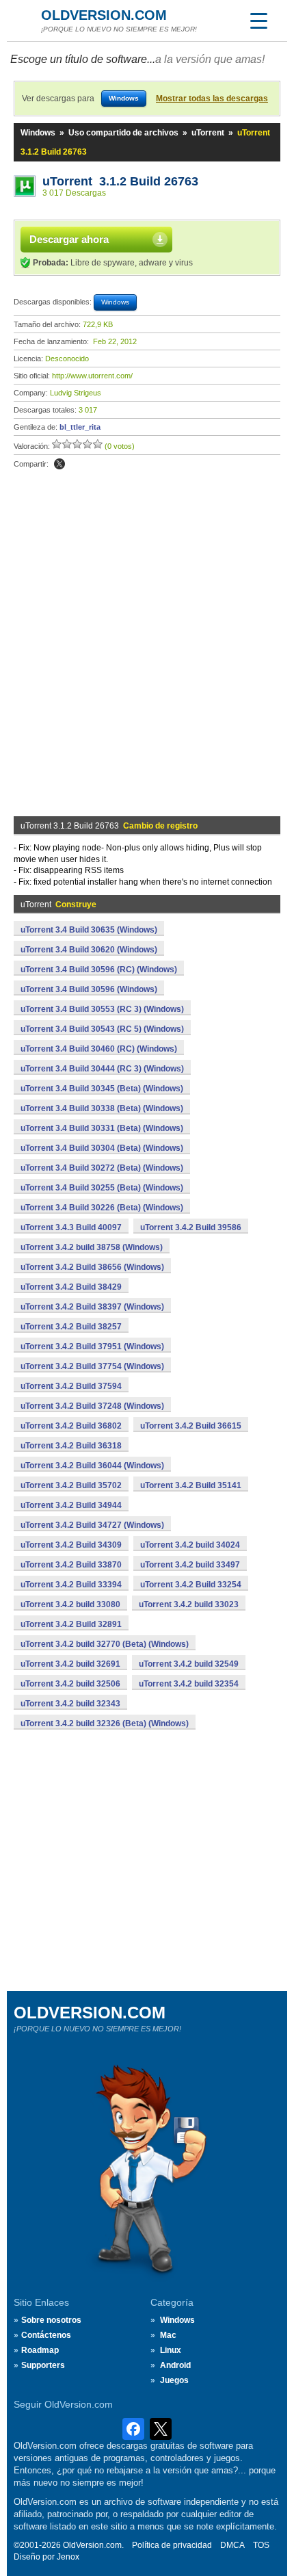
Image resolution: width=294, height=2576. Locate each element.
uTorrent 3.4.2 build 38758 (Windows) (92, 1247)
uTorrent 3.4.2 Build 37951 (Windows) (92, 1346)
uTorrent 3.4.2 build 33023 (189, 1604)
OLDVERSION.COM (104, 15)
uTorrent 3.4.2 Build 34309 (71, 1545)
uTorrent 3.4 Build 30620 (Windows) (89, 950)
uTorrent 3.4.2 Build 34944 (71, 1505)
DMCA (232, 2545)
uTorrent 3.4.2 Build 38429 (71, 1287)
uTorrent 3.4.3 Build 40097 (71, 1227)
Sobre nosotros (51, 2320)
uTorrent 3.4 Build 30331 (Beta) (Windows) (102, 1128)
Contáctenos (46, 2335)
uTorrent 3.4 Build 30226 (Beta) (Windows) (102, 1208)
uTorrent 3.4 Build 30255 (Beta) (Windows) (102, 1188)
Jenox (68, 2557)
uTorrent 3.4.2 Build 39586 (191, 1227)
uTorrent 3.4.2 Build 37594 (71, 1386)
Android (175, 2365)
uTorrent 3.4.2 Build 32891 (71, 1624)
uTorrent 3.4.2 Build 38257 (71, 1327)
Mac (168, 2335)
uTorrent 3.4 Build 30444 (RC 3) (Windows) (102, 1069)
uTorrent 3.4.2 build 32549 (189, 1664)
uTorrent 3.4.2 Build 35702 (71, 1485)
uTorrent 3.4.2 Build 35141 (191, 1485)
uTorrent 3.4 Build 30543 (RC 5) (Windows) (102, 1029)
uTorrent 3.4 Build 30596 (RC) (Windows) (99, 970)
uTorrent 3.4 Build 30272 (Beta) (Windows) (102, 1168)
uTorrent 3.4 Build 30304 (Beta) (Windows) (102, 1148)
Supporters (43, 2365)
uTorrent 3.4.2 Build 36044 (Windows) (92, 1466)
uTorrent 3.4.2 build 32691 (70, 1664)
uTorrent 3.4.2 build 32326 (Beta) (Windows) (105, 1723)
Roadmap (40, 2350)
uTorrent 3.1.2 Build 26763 (120, 181)
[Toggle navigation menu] (258, 21)
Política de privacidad (172, 2545)
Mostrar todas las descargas (212, 99)
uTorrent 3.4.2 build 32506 (70, 1684)
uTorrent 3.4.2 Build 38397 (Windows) (92, 1307)
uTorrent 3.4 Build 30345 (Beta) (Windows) (102, 1089)
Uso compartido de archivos (123, 133)
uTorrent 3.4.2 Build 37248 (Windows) (92, 1406)
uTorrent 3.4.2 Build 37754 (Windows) (92, 1366)
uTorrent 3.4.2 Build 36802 (71, 1426)
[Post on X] (59, 464)
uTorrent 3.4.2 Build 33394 (71, 1585)
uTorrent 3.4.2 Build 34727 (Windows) (92, 1525)
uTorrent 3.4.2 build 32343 (70, 1704)
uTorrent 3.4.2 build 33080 (70, 1604)
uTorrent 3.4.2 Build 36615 (191, 1426)
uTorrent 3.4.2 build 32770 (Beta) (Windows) (105, 1644)
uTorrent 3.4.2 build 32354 (189, 1684)
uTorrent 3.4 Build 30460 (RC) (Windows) (99, 1049)
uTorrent (208, 133)
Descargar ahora (69, 239)
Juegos (174, 2380)
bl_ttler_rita (80, 427)
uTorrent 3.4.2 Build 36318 (71, 1446)
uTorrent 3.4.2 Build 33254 (191, 1585)
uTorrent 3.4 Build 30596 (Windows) (89, 989)
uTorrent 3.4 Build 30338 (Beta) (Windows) (102, 1108)
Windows (38, 133)
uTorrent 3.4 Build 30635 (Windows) (89, 930)
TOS (261, 2545)
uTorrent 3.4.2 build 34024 (190, 1545)
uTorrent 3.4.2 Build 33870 (71, 1565)
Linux (171, 2350)
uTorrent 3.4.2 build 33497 (190, 1565)
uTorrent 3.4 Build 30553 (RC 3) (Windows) (102, 1009)
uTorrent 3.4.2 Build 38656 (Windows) (92, 1267)
